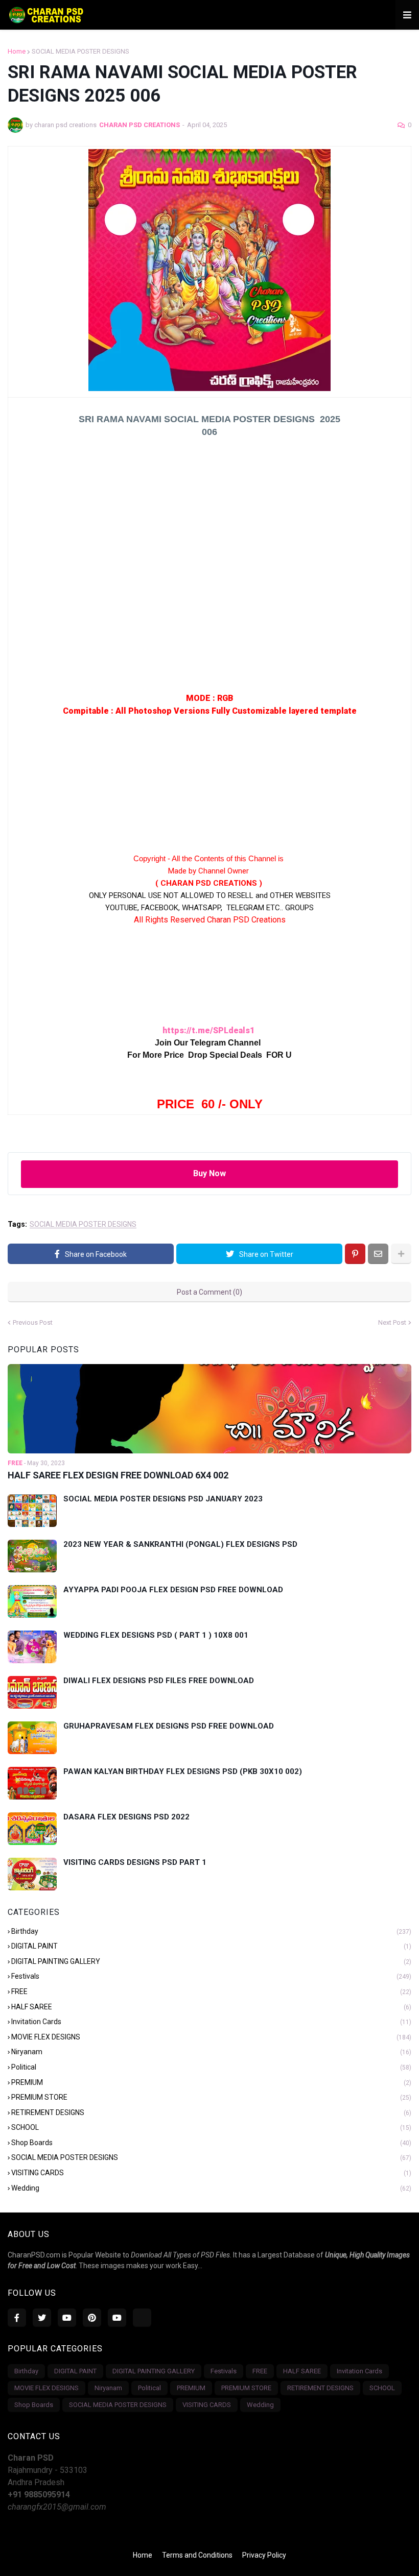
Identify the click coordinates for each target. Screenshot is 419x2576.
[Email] (378, 1254)
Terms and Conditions (197, 2555)
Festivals (211, 1976)
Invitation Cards (211, 2022)
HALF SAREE (211, 2007)
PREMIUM (211, 2082)
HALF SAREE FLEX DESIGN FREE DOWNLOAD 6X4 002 (118, 1475)
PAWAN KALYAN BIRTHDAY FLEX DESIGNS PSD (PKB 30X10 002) (183, 1771)
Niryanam (211, 2052)
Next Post (392, 1322)
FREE (211, 1991)
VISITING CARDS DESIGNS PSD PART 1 (135, 1862)
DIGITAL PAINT (211, 1946)
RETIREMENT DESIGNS (211, 2112)
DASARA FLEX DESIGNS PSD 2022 (126, 1817)
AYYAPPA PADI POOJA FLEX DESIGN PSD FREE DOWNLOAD (173, 1590)
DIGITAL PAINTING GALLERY (211, 1961)
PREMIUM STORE (211, 2097)
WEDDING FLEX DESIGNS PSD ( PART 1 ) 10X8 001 (156, 1635)
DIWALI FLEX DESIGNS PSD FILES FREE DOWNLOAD (159, 1681)
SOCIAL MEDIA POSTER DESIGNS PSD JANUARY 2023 (163, 1499)
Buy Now (209, 1173)
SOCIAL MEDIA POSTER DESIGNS (80, 51)
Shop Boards (211, 2143)
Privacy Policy (264, 2555)
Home (17, 51)
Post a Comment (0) (209, 1292)
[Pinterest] (355, 1254)
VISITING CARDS (211, 2173)
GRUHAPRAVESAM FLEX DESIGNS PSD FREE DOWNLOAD (169, 1726)
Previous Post (33, 1322)
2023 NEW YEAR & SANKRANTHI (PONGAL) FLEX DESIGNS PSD (180, 1544)
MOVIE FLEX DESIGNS (211, 2037)
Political (211, 2067)
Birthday (211, 1931)
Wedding (211, 2188)
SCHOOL (211, 2127)
